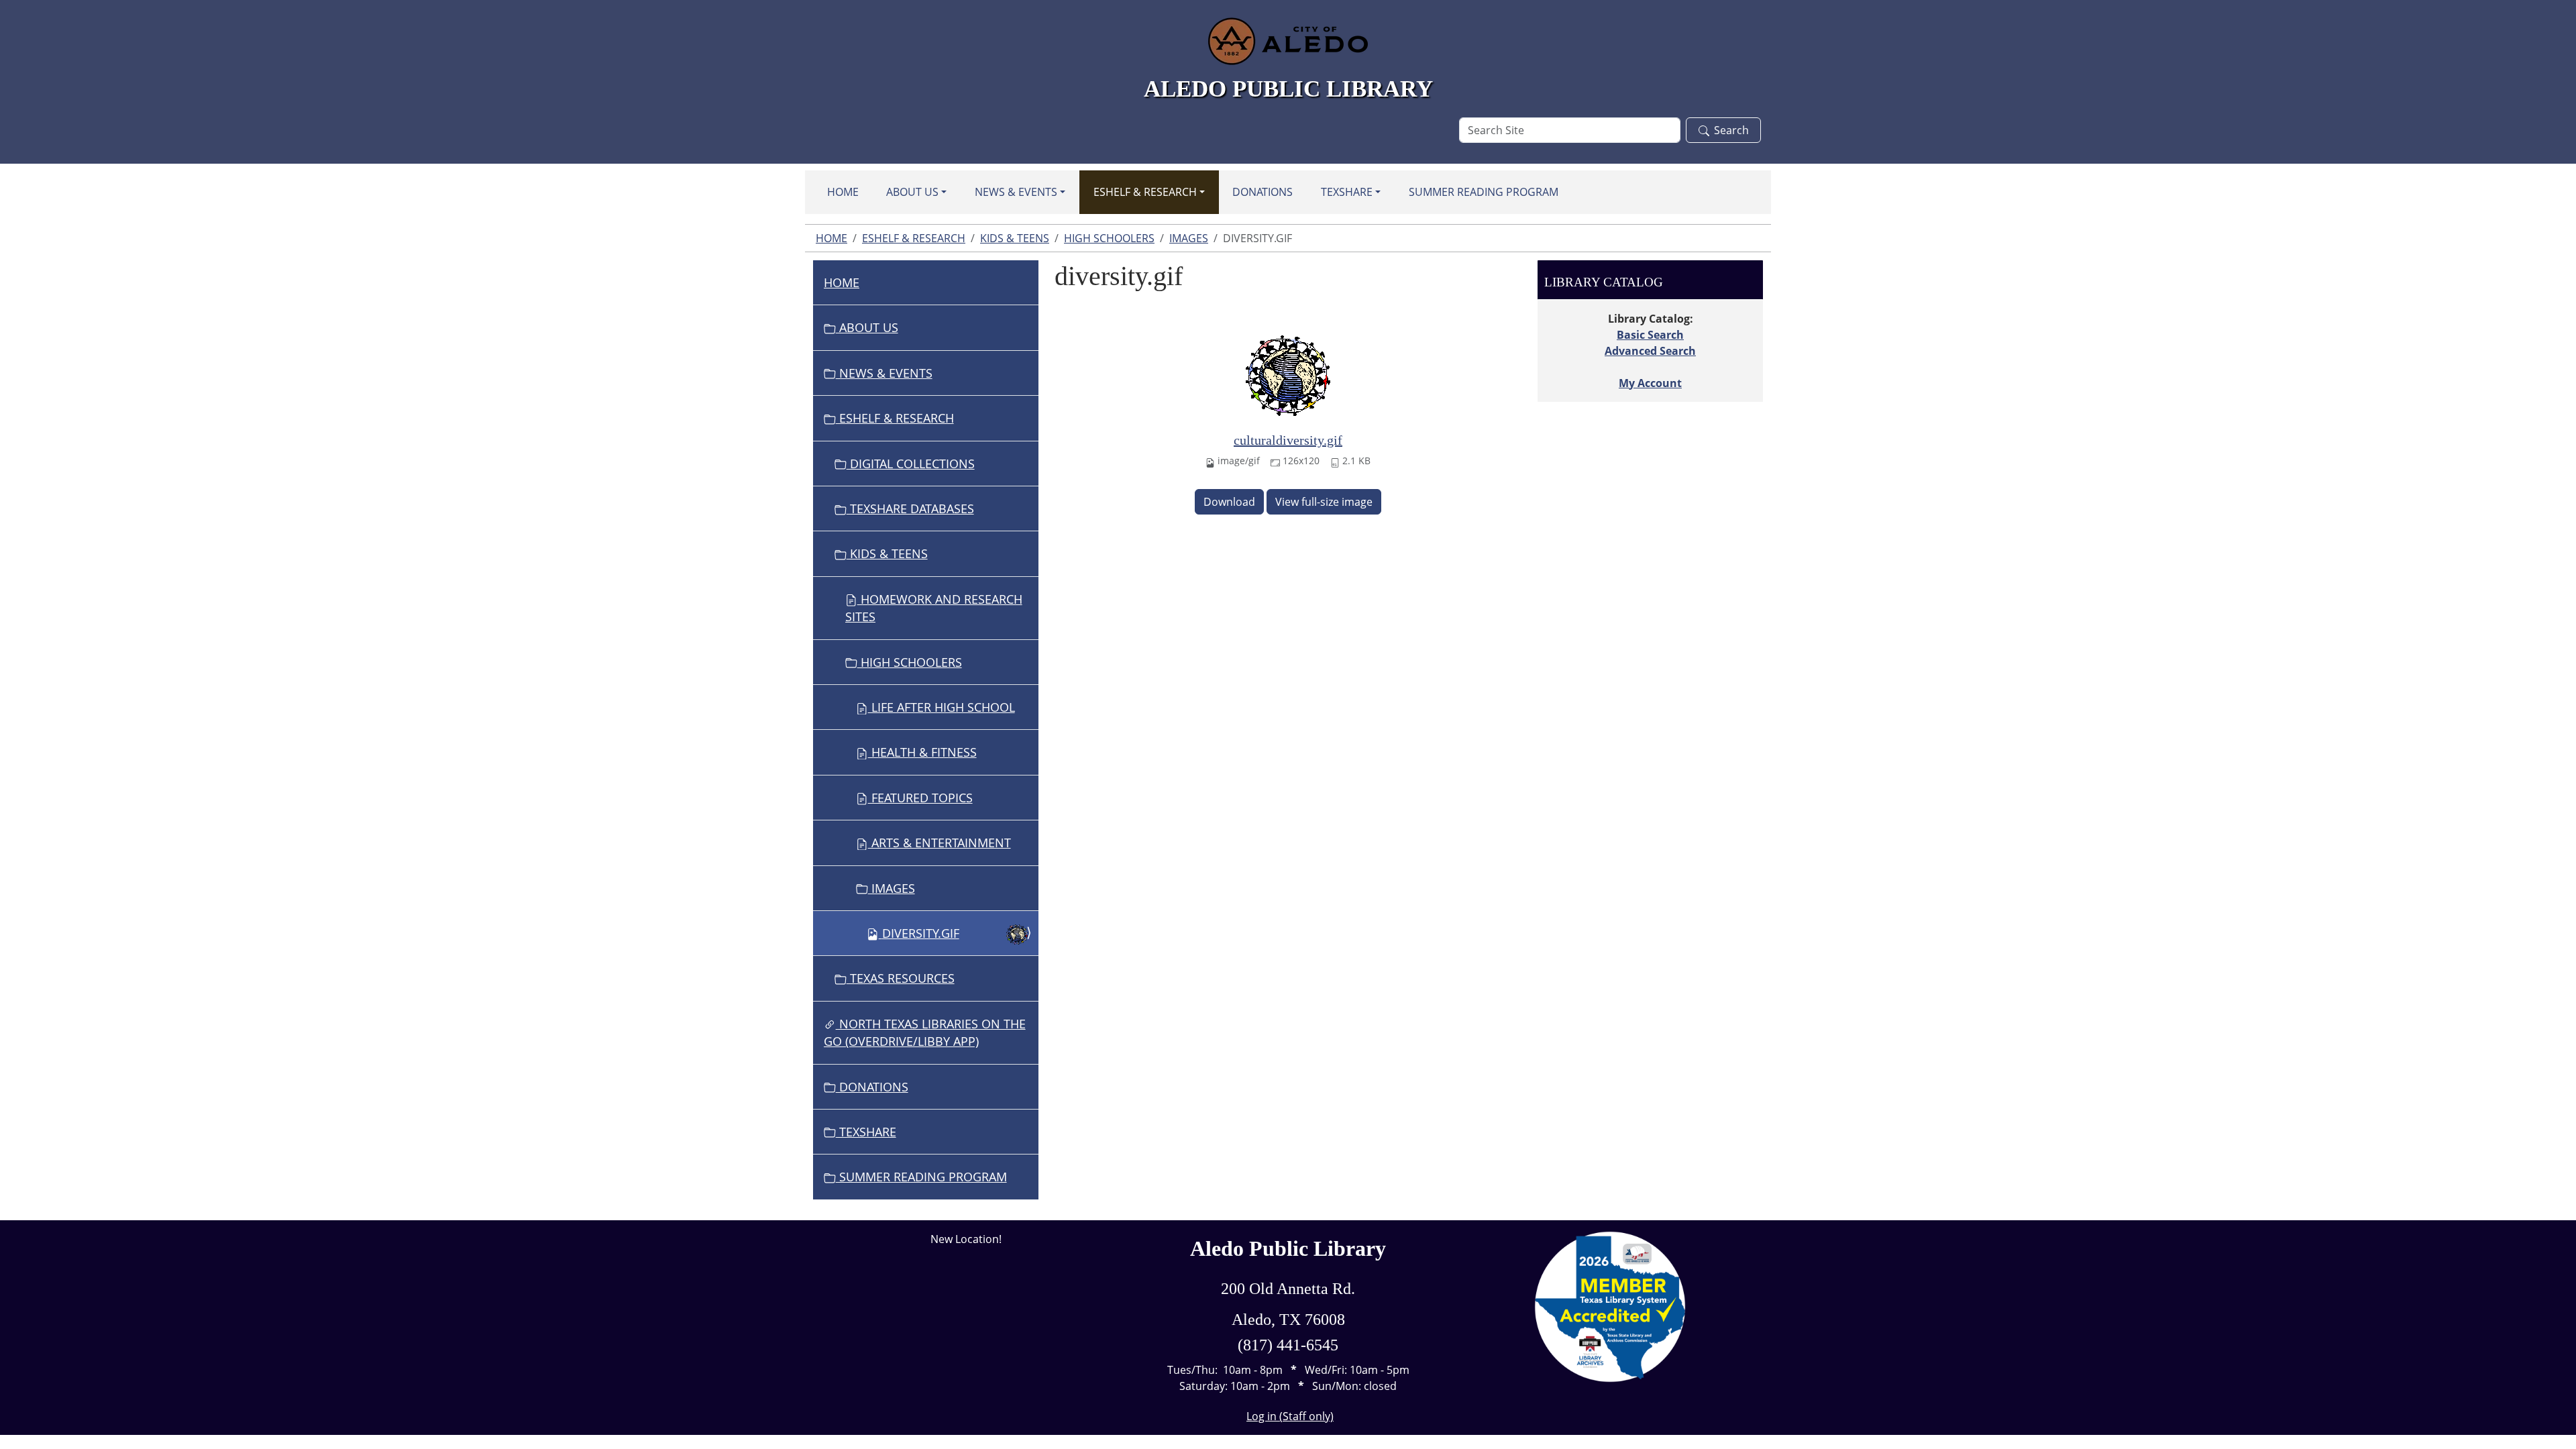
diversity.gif (921, 933)
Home (843, 192)
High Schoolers (1109, 238)
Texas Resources (901, 978)
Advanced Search (1650, 351)
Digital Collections (911, 464)
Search (1731, 130)
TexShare (1347, 192)
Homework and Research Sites (934, 608)
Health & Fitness (922, 752)
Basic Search (1650, 335)
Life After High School (942, 707)
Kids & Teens (1015, 238)
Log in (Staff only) (1290, 1416)
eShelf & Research (1145, 192)
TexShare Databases (910, 508)
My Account (1650, 383)
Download (1229, 502)
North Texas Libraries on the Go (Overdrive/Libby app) (925, 1032)
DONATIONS (1263, 192)
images (1189, 238)
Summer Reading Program (1484, 192)
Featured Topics (920, 798)
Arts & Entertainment (940, 843)
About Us (912, 192)
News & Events (1016, 192)
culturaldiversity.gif (1288, 440)
